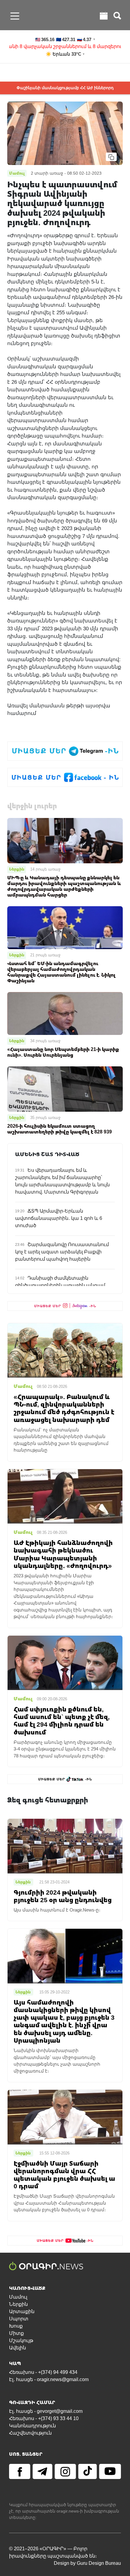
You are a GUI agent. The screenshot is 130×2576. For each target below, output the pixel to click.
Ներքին (17, 869)
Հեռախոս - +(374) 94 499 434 (43, 2372)
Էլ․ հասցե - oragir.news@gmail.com (49, 2379)
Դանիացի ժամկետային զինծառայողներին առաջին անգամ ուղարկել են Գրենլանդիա (60, 1285)
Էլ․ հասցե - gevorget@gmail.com (46, 2411)
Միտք (16, 2333)
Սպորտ (19, 2319)
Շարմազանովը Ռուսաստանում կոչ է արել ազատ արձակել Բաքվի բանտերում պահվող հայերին (62, 1252)
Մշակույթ (21, 2340)
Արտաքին (22, 2311)
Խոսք (16, 2326)
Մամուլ (18, 2297)
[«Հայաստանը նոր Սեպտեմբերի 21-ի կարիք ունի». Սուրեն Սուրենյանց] (65, 1013)
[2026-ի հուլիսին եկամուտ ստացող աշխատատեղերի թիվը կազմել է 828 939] (65, 1089)
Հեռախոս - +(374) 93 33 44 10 (44, 2418)
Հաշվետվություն (30, 2433)
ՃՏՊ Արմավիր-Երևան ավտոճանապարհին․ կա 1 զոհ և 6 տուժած (59, 1218)
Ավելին (18, 2348)
